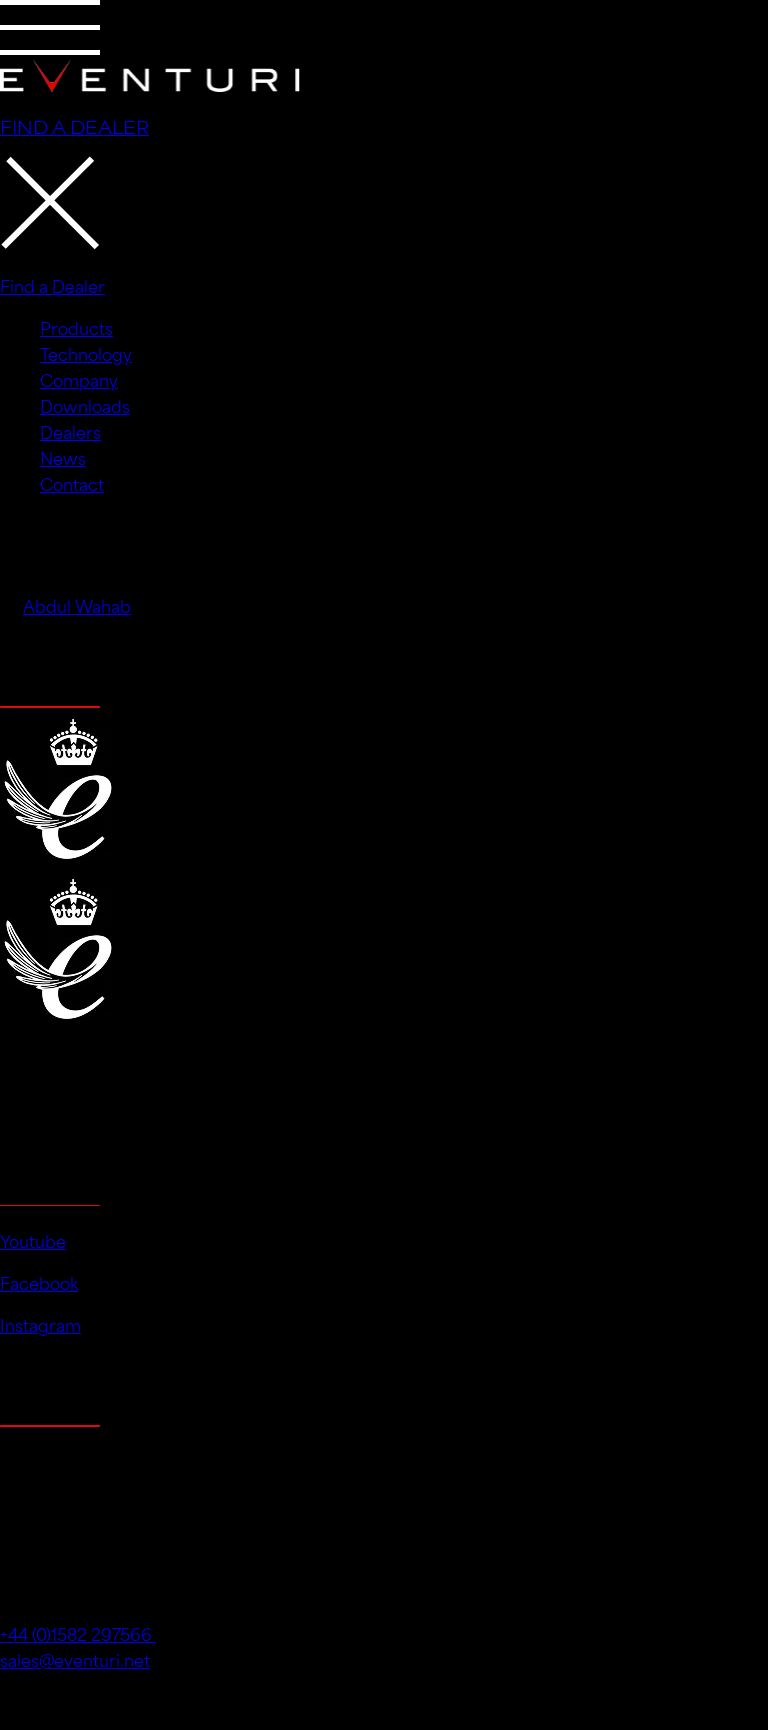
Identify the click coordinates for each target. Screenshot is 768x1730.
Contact (72, 483)
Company (79, 379)
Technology (86, 353)
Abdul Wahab (77, 605)
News (63, 457)
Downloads (85, 405)
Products (76, 327)
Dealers (70, 431)
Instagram (40, 1324)
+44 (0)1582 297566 (78, 1633)
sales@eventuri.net (75, 1659)
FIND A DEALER (74, 126)
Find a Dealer (52, 285)
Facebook (39, 1282)
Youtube (33, 1240)
